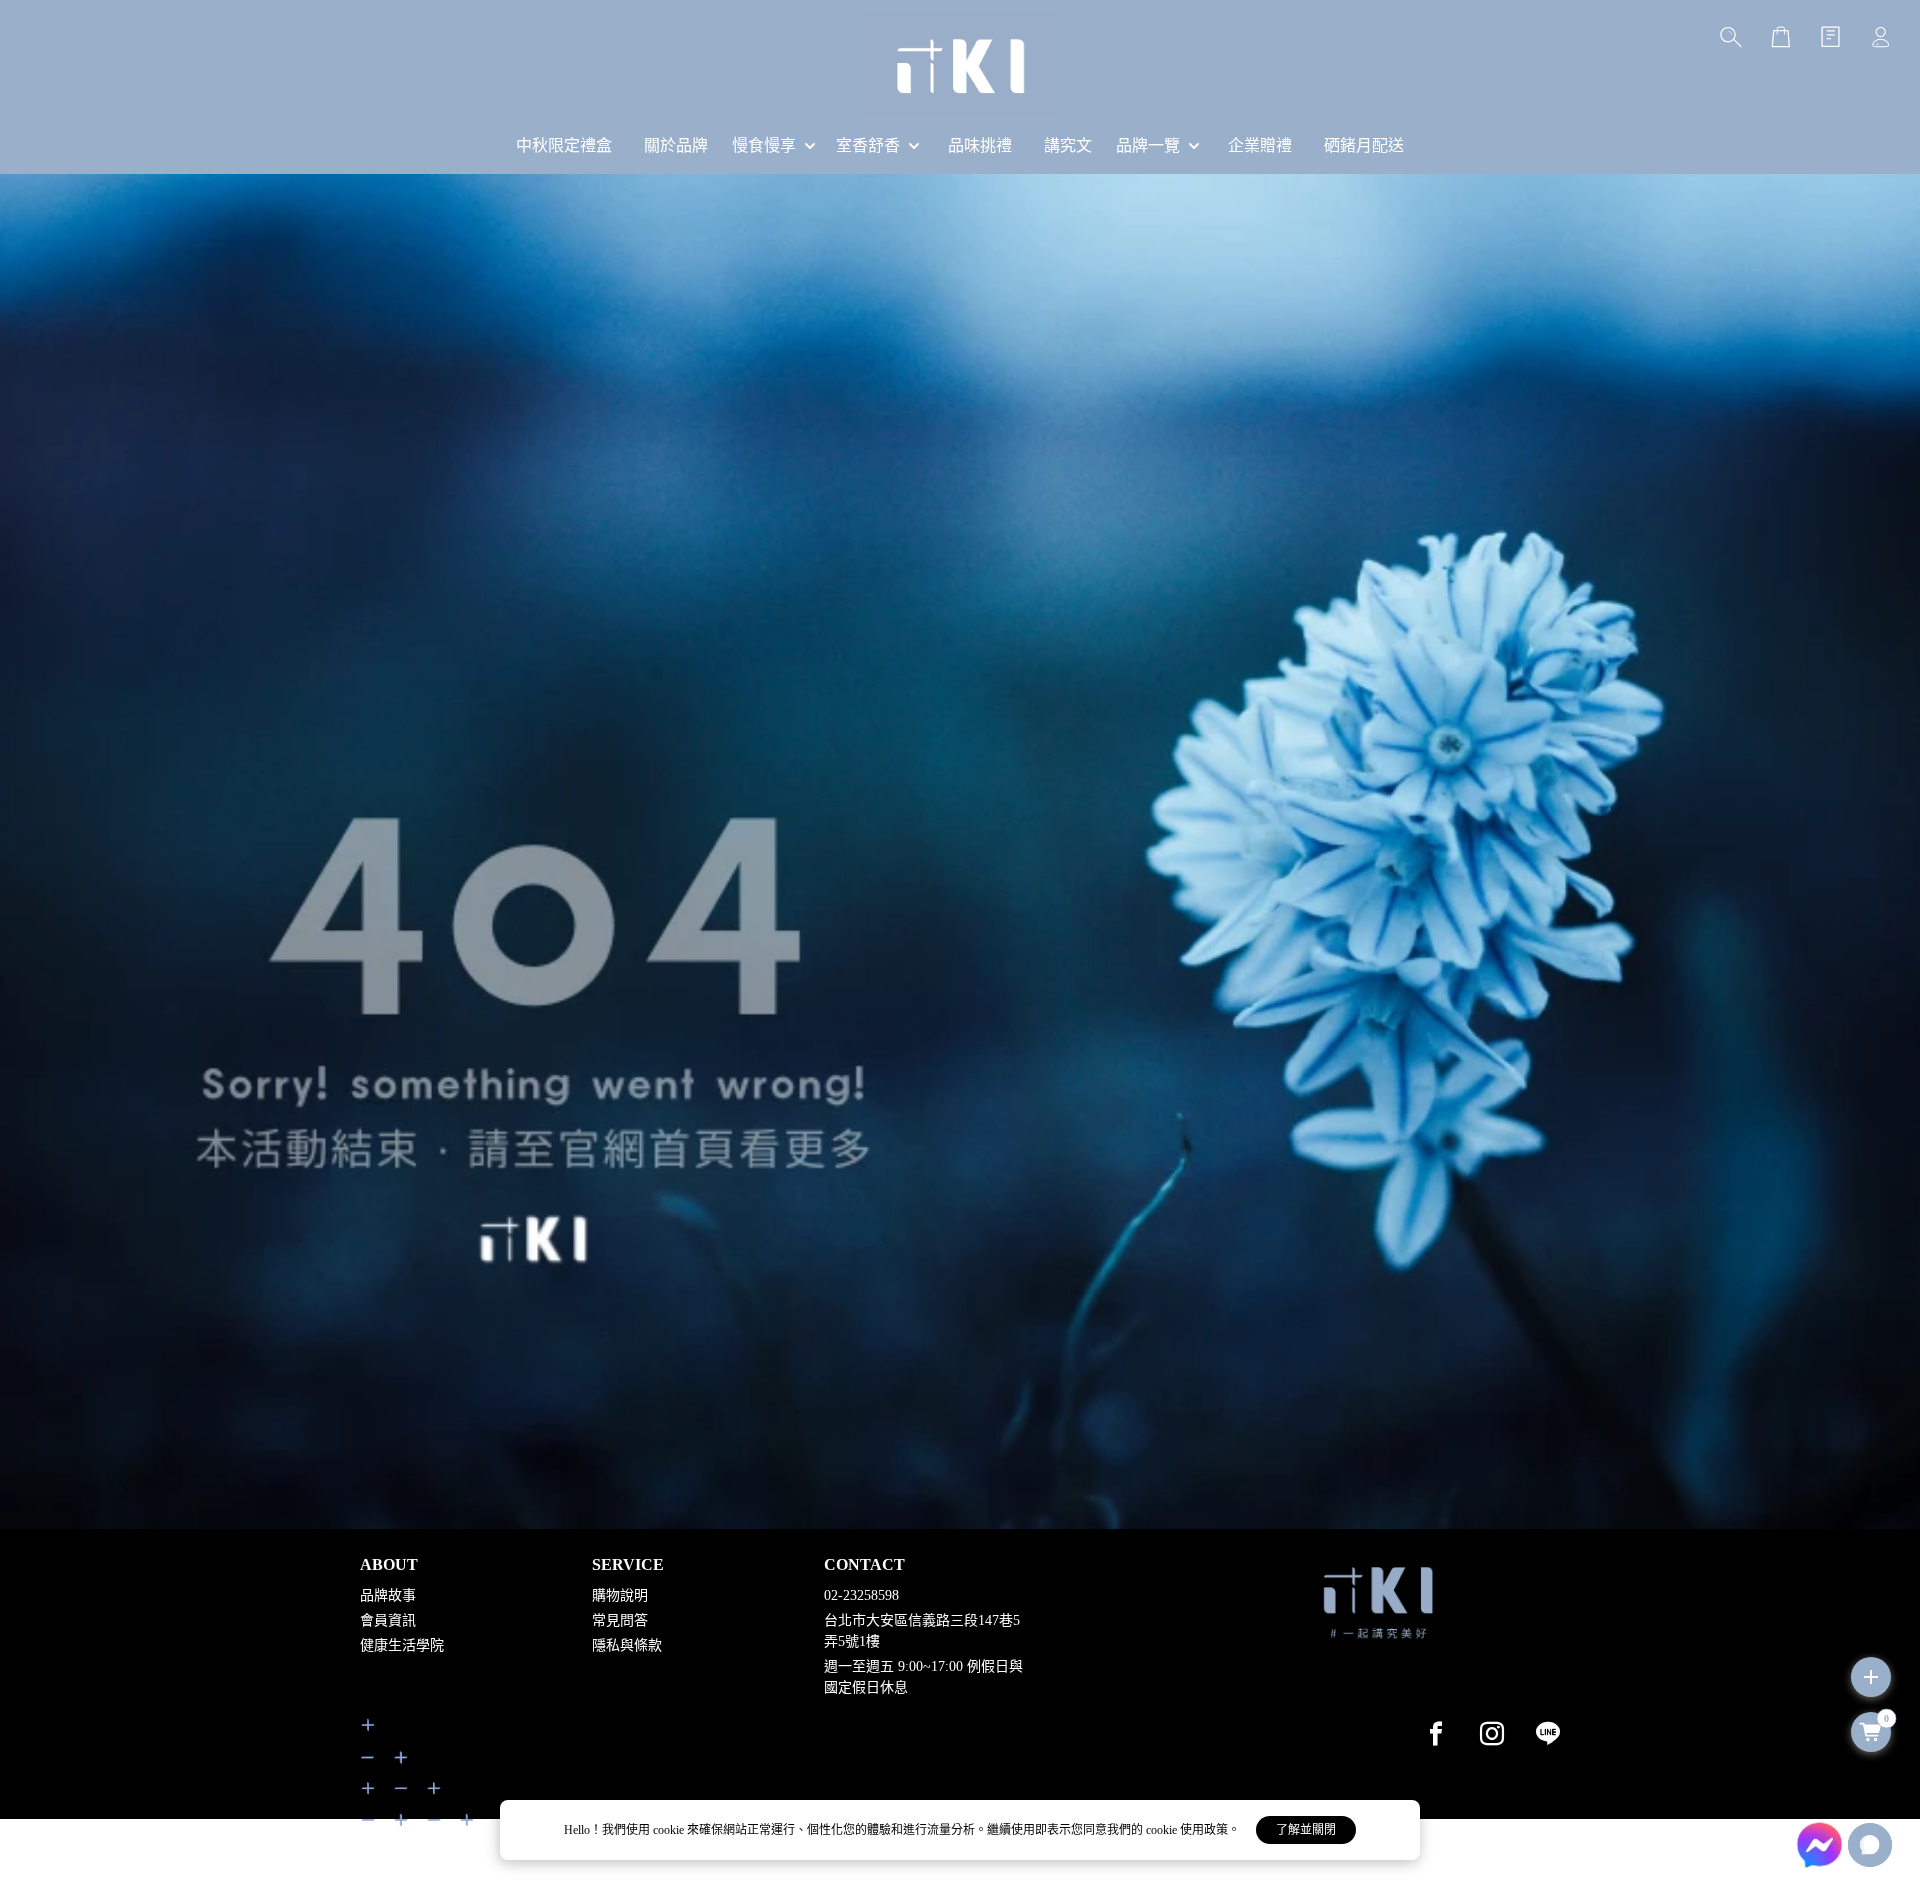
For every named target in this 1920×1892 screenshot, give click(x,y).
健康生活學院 (402, 1645)
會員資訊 (388, 1620)
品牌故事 (388, 1595)
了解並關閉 (1306, 1830)
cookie (670, 1830)
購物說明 (620, 1595)
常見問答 (620, 1620)
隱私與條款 (627, 1645)
